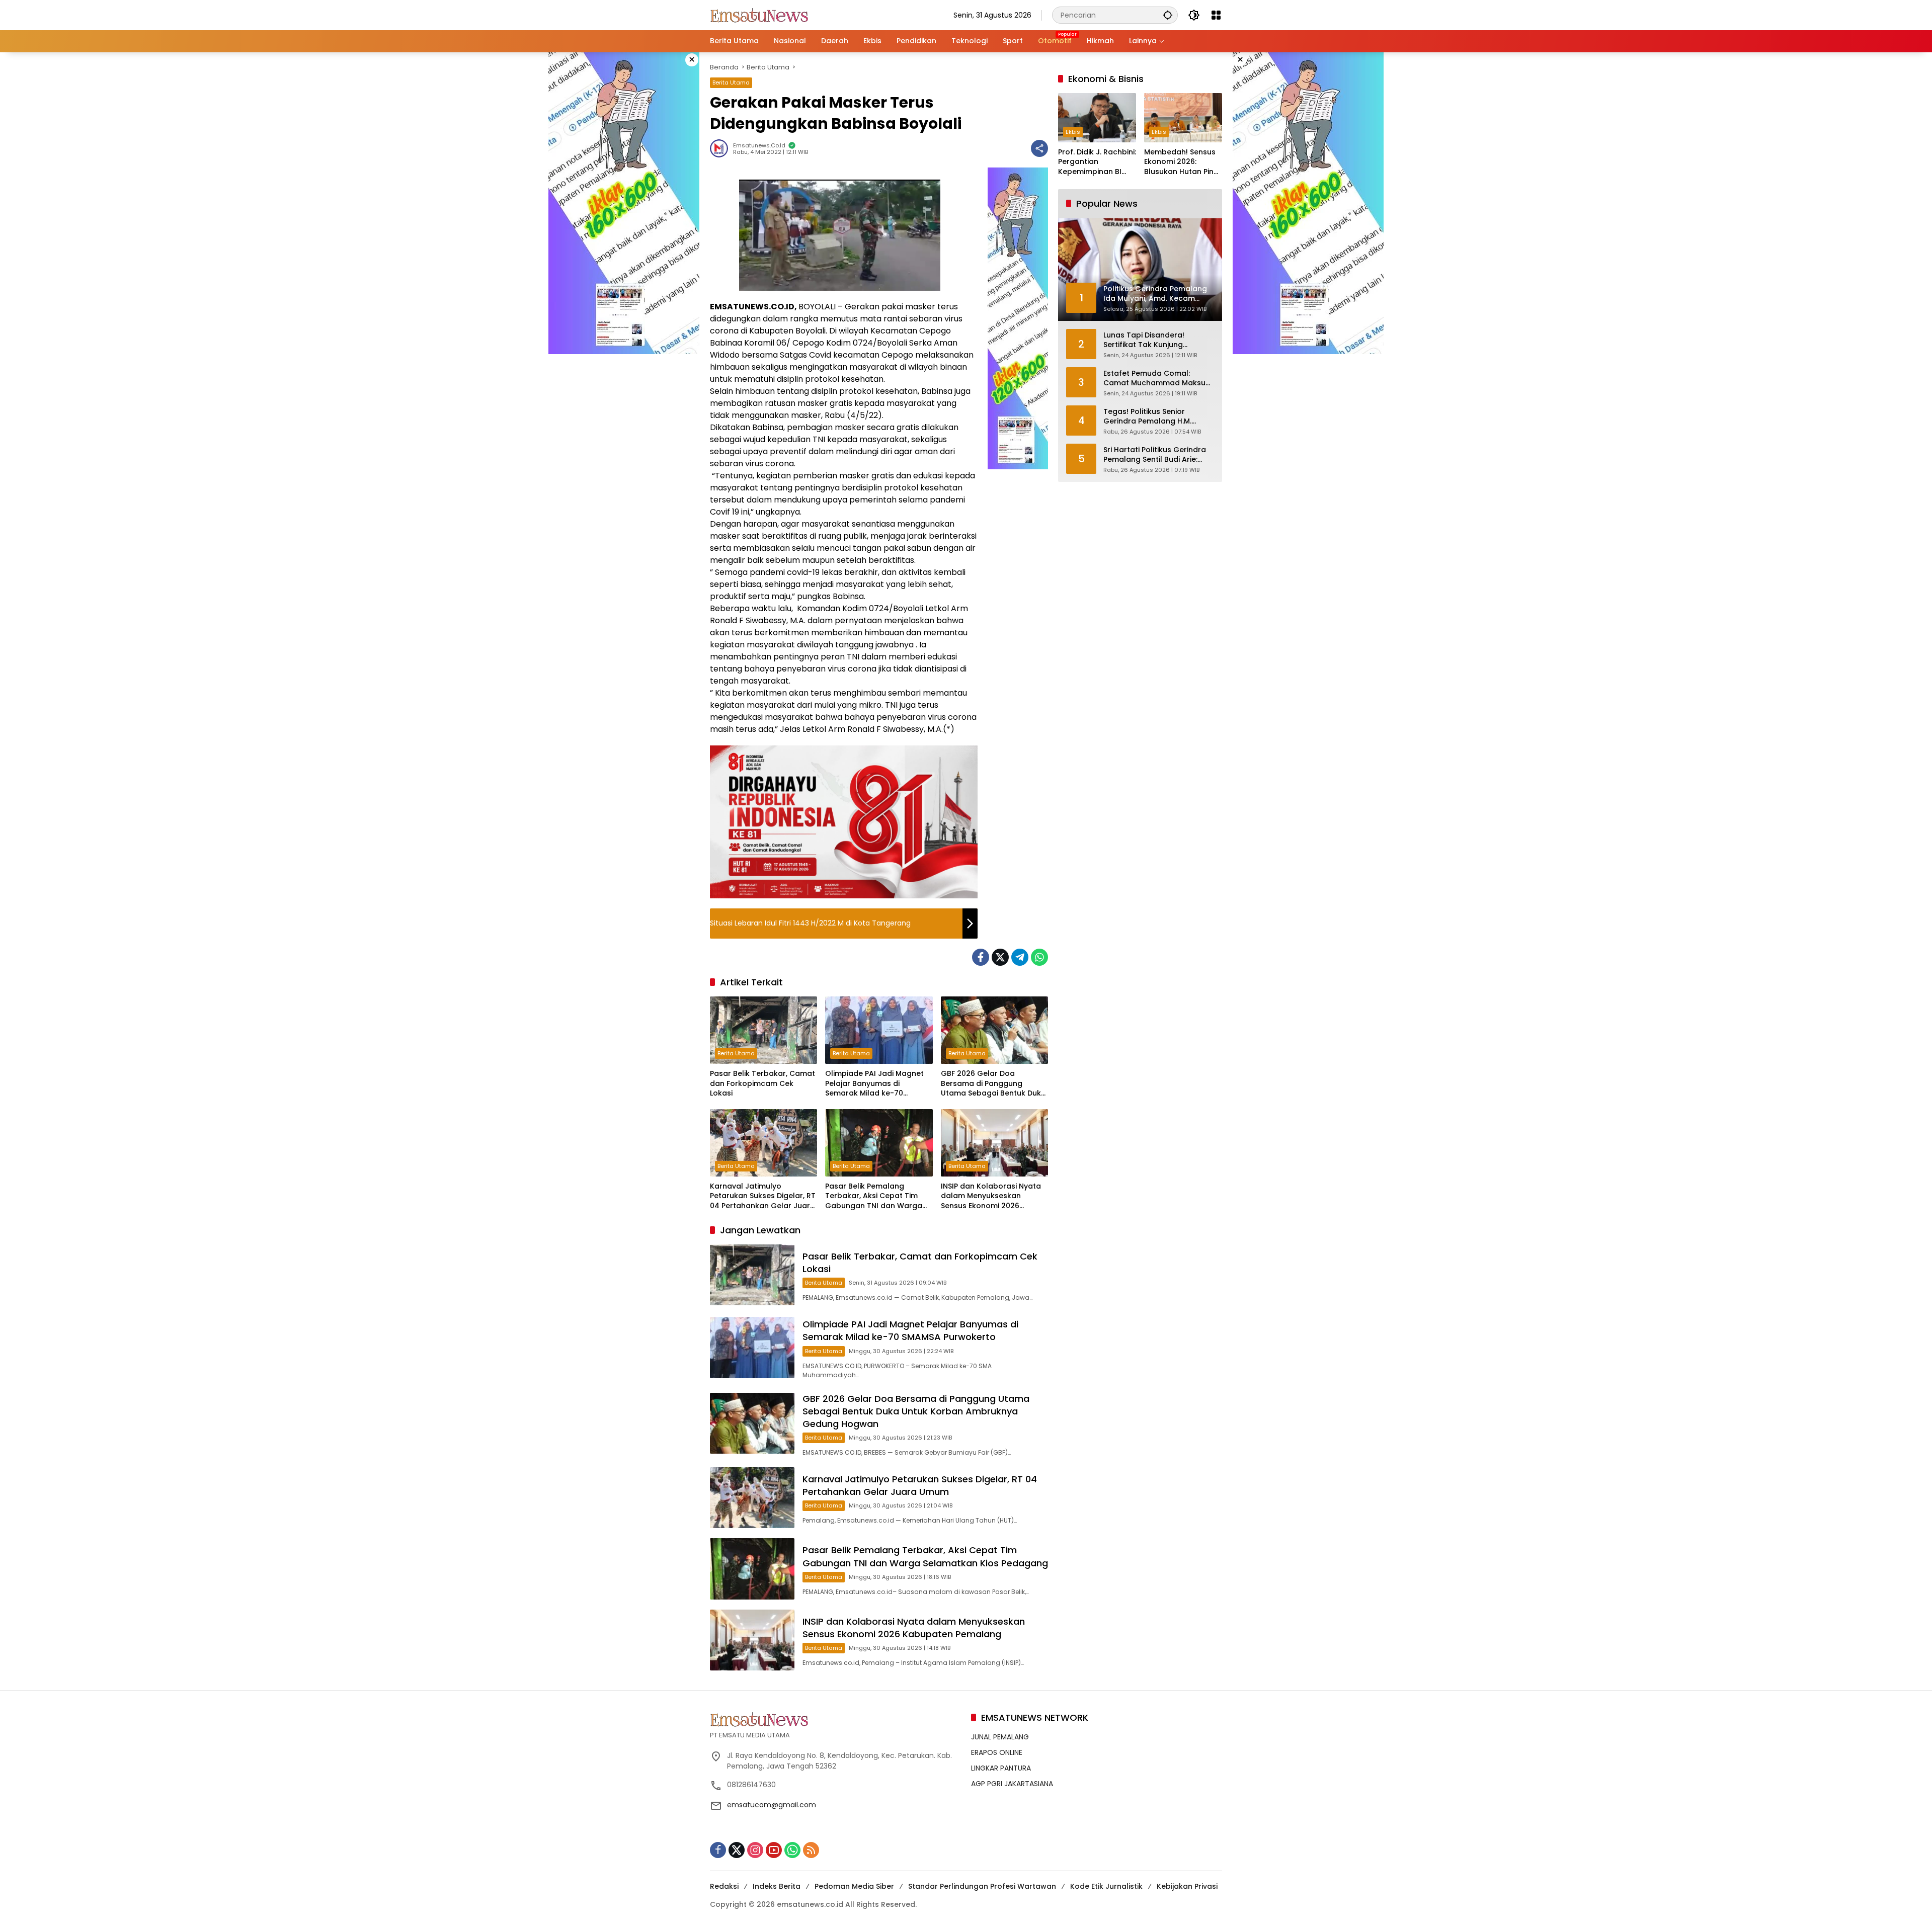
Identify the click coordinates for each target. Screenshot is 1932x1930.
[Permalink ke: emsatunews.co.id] (721, 148)
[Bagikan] (1039, 148)
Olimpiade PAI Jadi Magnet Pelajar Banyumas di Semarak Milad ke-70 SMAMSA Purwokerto (874, 1084)
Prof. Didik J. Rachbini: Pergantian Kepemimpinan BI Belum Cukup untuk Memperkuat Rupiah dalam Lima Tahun (1097, 162)
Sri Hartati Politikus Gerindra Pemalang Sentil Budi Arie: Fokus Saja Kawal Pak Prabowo (1155, 455)
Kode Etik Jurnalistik (1106, 1886)
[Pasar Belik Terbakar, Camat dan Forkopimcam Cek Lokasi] (763, 1030)
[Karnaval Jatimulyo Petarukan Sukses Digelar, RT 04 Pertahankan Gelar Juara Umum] (763, 1143)
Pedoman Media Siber (854, 1886)
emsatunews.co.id (759, 146)
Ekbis (1073, 132)
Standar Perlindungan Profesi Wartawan (982, 1886)
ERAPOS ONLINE (997, 1752)
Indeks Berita (777, 1886)
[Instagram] (755, 1850)
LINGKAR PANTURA (1001, 1768)
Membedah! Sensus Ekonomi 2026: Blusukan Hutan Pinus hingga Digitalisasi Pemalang (1183, 162)
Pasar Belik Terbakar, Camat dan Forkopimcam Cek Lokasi (762, 1083)
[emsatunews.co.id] (760, 15)
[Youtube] (774, 1850)
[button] (1168, 15)
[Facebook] (981, 957)
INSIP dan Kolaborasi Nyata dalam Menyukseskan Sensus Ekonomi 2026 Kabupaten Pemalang (991, 1196)
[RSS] (811, 1850)
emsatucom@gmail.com (772, 1805)
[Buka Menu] (1216, 15)
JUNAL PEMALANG (1000, 1737)
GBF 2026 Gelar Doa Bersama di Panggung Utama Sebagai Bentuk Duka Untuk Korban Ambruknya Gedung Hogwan (993, 1084)
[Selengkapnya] (835, 1719)
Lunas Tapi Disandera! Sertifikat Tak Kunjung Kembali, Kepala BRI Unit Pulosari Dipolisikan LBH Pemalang (1148, 340)
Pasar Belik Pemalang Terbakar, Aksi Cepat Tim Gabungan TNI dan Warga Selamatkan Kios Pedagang (876, 1196)
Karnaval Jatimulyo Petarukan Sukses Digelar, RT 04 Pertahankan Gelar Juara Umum (763, 1196)
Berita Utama (731, 82)
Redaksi (724, 1886)
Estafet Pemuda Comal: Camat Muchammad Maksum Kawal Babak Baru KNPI (1158, 379)
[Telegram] (1020, 957)
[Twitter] (1000, 957)
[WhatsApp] (1039, 957)
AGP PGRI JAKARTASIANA (1012, 1784)
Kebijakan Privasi (1187, 1886)
